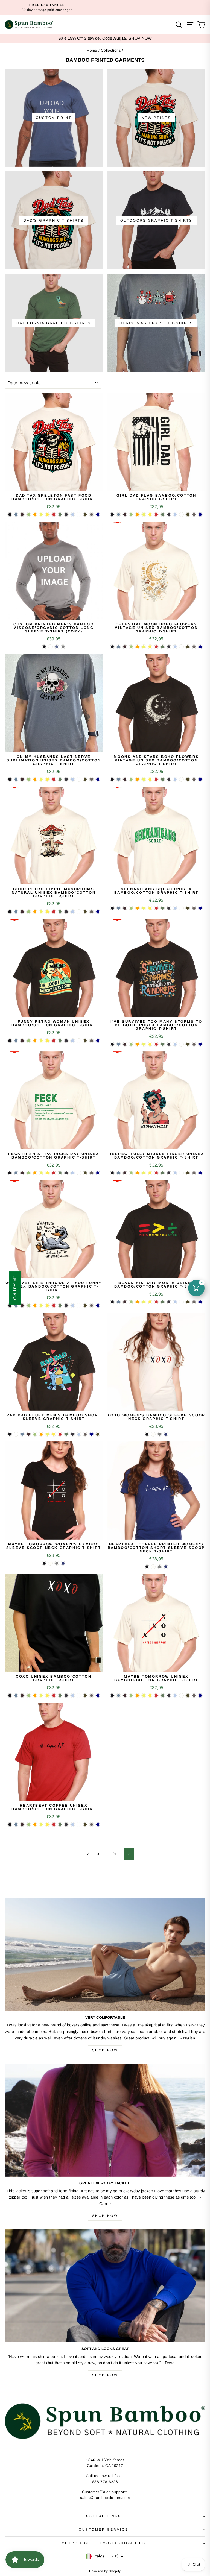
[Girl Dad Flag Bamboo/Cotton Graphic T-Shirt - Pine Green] (163, 515)
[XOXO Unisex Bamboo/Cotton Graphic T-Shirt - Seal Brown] (22, 1696)
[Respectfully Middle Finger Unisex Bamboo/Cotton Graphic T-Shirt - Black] (112, 1173)
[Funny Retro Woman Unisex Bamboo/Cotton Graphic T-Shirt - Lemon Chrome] (47, 1041)
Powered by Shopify (105, 2571)
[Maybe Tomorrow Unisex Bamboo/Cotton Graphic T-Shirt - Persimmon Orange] (137, 1696)
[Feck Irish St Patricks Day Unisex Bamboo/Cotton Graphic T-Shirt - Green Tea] (29, 1173)
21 (115, 1854)
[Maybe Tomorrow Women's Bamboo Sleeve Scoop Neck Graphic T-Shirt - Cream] (50, 1563)
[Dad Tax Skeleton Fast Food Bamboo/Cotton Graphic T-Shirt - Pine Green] (60, 515)
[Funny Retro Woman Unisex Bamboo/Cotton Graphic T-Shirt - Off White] (79, 1041)
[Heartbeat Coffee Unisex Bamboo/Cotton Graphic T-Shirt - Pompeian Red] (54, 1825)
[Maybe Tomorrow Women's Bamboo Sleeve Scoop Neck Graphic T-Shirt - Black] (44, 1563)
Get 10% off (15, 1288)
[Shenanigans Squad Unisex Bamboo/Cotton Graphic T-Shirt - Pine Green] (163, 908)
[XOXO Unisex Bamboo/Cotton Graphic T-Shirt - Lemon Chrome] (47, 1696)
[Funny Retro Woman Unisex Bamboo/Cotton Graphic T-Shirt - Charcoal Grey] (91, 1041)
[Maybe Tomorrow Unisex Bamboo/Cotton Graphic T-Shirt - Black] (112, 1696)
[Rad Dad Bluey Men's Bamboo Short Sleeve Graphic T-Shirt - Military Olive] (98, 1434)
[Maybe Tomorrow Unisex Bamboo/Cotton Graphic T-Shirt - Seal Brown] (125, 1696)
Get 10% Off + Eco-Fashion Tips (104, 2543)
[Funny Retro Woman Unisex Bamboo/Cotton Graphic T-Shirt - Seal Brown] (22, 1041)
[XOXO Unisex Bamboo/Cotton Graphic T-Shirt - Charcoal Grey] (91, 1696)
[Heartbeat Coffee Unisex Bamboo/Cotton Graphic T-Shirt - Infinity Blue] (73, 1825)
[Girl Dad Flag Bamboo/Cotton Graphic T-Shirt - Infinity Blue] (175, 515)
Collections (111, 50)
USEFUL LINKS (104, 2516)
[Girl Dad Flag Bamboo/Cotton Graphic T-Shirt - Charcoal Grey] (194, 515)
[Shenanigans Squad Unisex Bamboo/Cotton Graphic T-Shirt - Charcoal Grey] (194, 908)
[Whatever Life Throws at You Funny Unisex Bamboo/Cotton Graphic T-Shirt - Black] (10, 1305)
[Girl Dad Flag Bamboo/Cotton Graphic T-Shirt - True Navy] (200, 515)
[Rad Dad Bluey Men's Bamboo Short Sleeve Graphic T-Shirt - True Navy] (91, 1434)
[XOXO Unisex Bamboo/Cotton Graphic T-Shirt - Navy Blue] (66, 1696)
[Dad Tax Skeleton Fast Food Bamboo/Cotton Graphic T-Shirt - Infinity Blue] (73, 515)
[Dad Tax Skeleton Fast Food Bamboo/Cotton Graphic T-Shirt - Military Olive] (85, 515)
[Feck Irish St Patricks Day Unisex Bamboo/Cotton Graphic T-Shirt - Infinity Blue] (73, 1173)
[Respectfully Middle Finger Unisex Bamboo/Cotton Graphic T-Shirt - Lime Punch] (144, 1173)
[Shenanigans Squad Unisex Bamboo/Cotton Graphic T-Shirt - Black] (112, 908)
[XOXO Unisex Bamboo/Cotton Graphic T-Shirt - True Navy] (98, 1696)
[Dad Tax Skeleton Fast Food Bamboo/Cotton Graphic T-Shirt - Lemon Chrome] (47, 515)
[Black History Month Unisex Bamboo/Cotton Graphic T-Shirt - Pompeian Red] (156, 1302)
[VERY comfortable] (105, 1955)
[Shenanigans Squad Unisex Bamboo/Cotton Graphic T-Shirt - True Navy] (200, 908)
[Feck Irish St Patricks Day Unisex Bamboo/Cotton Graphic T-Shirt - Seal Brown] (22, 1173)
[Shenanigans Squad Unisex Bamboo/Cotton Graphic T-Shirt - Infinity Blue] (175, 908)
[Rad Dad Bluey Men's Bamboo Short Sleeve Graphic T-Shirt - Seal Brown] (29, 1434)
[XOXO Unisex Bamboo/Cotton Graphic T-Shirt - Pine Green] (60, 1696)
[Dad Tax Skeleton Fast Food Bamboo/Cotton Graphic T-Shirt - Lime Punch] (41, 515)
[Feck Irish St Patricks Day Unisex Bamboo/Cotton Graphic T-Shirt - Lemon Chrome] (47, 1173)
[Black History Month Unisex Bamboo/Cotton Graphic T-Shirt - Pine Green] (163, 1302)
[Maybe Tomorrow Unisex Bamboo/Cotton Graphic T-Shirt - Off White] (181, 1696)
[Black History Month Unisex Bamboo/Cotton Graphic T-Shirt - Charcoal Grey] (194, 1302)
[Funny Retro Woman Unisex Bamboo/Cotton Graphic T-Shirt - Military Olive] (85, 1041)
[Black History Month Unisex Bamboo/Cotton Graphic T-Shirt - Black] (112, 1302)
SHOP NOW (140, 38)
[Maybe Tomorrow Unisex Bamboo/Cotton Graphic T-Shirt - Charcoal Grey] (194, 1696)
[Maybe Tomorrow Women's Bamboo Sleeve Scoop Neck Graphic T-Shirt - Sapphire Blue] (63, 1563)
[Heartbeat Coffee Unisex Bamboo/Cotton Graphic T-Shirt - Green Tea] (29, 1825)
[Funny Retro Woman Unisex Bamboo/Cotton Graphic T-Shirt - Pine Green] (60, 1041)
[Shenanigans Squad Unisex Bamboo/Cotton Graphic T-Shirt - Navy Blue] (169, 908)
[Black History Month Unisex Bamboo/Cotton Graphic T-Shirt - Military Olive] (188, 1302)
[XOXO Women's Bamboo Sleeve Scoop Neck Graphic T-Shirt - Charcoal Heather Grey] (160, 1434)
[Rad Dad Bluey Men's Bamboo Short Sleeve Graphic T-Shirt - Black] (10, 1434)
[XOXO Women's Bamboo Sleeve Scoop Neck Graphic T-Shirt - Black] (147, 1434)
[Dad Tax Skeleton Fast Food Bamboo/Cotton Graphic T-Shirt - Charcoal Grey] (91, 515)
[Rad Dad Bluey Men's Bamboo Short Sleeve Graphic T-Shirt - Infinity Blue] (79, 1434)
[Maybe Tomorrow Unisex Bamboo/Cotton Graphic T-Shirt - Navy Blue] (169, 1696)
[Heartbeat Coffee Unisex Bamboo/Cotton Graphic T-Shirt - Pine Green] (60, 1825)
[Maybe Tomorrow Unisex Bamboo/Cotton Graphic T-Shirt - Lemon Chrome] (150, 1696)
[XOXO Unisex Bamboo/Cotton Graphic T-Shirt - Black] (10, 1696)
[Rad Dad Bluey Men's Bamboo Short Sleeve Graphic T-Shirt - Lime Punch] (47, 1434)
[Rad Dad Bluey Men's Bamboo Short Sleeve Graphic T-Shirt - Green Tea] (35, 1434)
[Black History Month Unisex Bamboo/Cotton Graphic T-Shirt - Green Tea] (131, 1302)
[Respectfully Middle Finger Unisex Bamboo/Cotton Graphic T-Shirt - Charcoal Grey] (194, 1173)
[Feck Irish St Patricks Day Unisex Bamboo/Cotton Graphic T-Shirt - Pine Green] (60, 1173)
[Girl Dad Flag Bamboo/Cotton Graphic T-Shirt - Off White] (181, 515)
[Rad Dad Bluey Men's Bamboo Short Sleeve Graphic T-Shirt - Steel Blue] (22, 1434)
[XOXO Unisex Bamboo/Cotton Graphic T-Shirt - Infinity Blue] (73, 1696)
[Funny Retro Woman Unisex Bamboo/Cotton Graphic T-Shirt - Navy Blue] (66, 1041)
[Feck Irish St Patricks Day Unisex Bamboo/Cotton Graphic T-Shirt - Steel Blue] (16, 1173)
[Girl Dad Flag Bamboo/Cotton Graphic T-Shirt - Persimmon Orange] (137, 515)
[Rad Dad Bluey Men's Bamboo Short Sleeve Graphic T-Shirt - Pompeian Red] (60, 1434)
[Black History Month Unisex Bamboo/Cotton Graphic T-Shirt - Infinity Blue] (175, 1302)
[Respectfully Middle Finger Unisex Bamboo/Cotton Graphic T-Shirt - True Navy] (200, 1173)
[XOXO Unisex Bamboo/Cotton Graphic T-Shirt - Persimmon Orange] (35, 1696)
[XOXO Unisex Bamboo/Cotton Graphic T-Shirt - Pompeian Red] (54, 1696)
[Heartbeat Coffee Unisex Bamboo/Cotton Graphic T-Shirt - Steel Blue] (16, 1825)
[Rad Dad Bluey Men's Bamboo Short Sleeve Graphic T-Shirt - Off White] (16, 1434)
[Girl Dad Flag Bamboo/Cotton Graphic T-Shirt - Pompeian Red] (156, 515)
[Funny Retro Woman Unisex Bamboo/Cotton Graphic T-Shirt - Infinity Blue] (73, 1041)
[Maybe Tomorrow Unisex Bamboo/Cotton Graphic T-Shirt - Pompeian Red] (156, 1696)
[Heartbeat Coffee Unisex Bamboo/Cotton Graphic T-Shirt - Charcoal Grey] (91, 1825)
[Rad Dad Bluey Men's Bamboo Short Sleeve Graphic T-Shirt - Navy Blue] (73, 1434)
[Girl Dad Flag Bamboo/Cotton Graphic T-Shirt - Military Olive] (188, 515)
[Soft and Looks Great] (105, 2286)
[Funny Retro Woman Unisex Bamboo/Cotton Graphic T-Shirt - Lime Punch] (41, 1041)
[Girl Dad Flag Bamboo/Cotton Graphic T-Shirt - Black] (112, 515)
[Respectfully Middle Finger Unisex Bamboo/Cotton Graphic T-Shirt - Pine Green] (163, 1173)
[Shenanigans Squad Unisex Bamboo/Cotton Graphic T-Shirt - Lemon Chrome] (150, 908)
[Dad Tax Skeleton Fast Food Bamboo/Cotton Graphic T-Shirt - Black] (10, 515)
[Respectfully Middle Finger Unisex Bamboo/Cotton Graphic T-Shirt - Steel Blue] (119, 1173)
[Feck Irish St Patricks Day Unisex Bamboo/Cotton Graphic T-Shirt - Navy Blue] (66, 1173)
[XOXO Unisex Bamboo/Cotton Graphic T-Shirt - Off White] (79, 1696)
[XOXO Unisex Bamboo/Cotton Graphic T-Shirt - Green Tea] (29, 1696)
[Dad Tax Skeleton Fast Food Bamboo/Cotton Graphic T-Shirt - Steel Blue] (16, 515)
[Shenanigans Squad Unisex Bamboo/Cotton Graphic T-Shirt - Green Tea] (131, 908)
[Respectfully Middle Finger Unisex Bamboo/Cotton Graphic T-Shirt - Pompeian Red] (156, 1173)
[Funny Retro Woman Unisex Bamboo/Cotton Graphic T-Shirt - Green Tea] (29, 1041)
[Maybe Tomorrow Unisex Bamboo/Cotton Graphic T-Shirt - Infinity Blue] (175, 1696)
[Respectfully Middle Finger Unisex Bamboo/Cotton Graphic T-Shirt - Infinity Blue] (175, 1173)
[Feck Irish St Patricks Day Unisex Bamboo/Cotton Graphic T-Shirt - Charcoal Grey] (91, 1173)
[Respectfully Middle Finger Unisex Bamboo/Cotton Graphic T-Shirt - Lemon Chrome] (150, 1173)
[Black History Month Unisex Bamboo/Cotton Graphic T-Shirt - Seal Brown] (125, 1302)
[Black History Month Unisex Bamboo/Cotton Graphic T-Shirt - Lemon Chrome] (150, 1302)
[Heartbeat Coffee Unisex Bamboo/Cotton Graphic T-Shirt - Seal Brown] (22, 1825)
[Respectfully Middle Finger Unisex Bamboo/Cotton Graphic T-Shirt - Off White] (181, 1173)
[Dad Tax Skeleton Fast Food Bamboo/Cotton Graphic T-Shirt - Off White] (79, 515)
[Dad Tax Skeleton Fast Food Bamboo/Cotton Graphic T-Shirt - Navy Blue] (66, 515)
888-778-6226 (105, 2482)
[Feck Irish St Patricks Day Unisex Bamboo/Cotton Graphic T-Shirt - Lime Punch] (41, 1173)
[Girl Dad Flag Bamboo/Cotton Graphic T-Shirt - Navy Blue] (169, 515)
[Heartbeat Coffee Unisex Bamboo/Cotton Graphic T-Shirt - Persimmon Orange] (35, 1825)
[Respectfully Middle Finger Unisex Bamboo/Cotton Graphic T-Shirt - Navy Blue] (169, 1173)
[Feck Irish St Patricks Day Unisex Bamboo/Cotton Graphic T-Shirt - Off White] (79, 1173)
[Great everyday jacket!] (105, 2120)
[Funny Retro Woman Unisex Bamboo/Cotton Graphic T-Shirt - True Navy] (98, 1041)
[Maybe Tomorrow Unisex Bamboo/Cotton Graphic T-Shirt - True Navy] (200, 1696)
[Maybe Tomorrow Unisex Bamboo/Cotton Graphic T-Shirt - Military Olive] (188, 1696)
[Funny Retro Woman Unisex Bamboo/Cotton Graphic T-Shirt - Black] (10, 1041)
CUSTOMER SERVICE (104, 2529)
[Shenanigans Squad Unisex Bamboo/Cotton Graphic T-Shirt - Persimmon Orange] (137, 908)
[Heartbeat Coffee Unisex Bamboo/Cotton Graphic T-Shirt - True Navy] (98, 1825)
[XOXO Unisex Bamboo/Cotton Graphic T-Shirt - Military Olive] (85, 1696)
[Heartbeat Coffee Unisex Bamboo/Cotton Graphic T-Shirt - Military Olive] (85, 1825)
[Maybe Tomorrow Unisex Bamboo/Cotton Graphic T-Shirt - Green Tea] (131, 1696)
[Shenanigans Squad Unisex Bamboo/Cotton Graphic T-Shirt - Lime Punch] (144, 908)
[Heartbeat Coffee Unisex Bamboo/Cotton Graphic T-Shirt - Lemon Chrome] (47, 1825)
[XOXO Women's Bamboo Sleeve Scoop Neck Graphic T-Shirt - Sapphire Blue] (166, 1434)
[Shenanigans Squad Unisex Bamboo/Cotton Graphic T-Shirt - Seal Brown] (125, 908)
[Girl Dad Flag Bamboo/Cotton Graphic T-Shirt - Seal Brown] (125, 515)
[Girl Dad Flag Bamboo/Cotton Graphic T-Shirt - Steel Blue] (119, 515)
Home (92, 50)
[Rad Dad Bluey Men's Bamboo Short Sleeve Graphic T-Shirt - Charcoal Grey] (85, 1434)
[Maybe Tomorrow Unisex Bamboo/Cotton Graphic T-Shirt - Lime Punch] (144, 1696)
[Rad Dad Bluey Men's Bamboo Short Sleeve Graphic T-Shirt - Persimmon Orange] (41, 1434)
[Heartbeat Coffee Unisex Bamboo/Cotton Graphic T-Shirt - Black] (10, 1825)
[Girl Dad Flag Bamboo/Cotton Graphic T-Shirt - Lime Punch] (144, 515)
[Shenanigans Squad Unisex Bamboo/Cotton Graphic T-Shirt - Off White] (181, 908)
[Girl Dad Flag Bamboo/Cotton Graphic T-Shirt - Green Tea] (131, 515)
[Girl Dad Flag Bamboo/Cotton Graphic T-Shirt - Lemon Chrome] (150, 515)
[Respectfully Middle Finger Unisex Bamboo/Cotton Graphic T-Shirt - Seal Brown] (125, 1173)
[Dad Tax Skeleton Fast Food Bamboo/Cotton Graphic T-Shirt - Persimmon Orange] (35, 515)
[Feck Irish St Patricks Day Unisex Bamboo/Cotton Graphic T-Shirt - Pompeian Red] (54, 1173)
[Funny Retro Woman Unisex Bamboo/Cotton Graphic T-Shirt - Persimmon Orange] (35, 1041)
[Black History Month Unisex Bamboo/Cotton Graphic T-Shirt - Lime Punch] (144, 1302)
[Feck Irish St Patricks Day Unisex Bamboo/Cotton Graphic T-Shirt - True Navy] (98, 1173)
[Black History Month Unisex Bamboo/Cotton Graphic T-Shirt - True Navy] (200, 1302)
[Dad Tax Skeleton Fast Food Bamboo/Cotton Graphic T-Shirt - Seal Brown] (22, 515)
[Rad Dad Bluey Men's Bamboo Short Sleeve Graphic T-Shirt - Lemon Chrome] (54, 1434)
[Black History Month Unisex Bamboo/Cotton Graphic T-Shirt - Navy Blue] (169, 1302)
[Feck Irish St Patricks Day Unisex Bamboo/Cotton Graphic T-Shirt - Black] (10, 1173)
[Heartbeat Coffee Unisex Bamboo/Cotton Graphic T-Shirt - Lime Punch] (41, 1825)
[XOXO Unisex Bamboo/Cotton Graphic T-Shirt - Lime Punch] (41, 1696)
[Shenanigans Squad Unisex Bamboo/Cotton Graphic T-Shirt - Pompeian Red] (156, 908)
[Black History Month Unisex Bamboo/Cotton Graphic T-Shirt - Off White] (181, 1302)
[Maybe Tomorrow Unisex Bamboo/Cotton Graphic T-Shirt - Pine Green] (163, 1696)
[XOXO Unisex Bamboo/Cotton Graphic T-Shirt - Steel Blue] (16, 1696)
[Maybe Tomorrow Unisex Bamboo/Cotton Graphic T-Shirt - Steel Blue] (119, 1696)
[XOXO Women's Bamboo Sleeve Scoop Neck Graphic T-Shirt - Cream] (153, 1434)
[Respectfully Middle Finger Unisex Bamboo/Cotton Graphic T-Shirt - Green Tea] (131, 1173)
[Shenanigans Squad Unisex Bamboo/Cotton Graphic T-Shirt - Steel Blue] (119, 908)
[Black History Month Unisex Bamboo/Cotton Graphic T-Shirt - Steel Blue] (119, 1302)
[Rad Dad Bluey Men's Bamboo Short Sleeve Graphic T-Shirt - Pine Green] (66, 1434)
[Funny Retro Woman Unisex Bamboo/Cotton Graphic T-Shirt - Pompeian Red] (54, 1041)
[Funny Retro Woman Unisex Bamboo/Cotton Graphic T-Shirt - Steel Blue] (16, 1041)
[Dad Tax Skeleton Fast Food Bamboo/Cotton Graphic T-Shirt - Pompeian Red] (54, 515)
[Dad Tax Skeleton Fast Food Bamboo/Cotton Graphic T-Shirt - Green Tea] (29, 515)
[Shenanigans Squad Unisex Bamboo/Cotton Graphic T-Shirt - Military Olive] (188, 908)
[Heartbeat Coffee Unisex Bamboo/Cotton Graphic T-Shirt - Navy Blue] (66, 1825)
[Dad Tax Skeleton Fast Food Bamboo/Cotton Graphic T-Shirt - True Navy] (98, 515)
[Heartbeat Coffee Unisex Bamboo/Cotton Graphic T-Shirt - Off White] (79, 1825)
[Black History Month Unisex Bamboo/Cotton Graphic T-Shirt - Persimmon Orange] (137, 1302)
